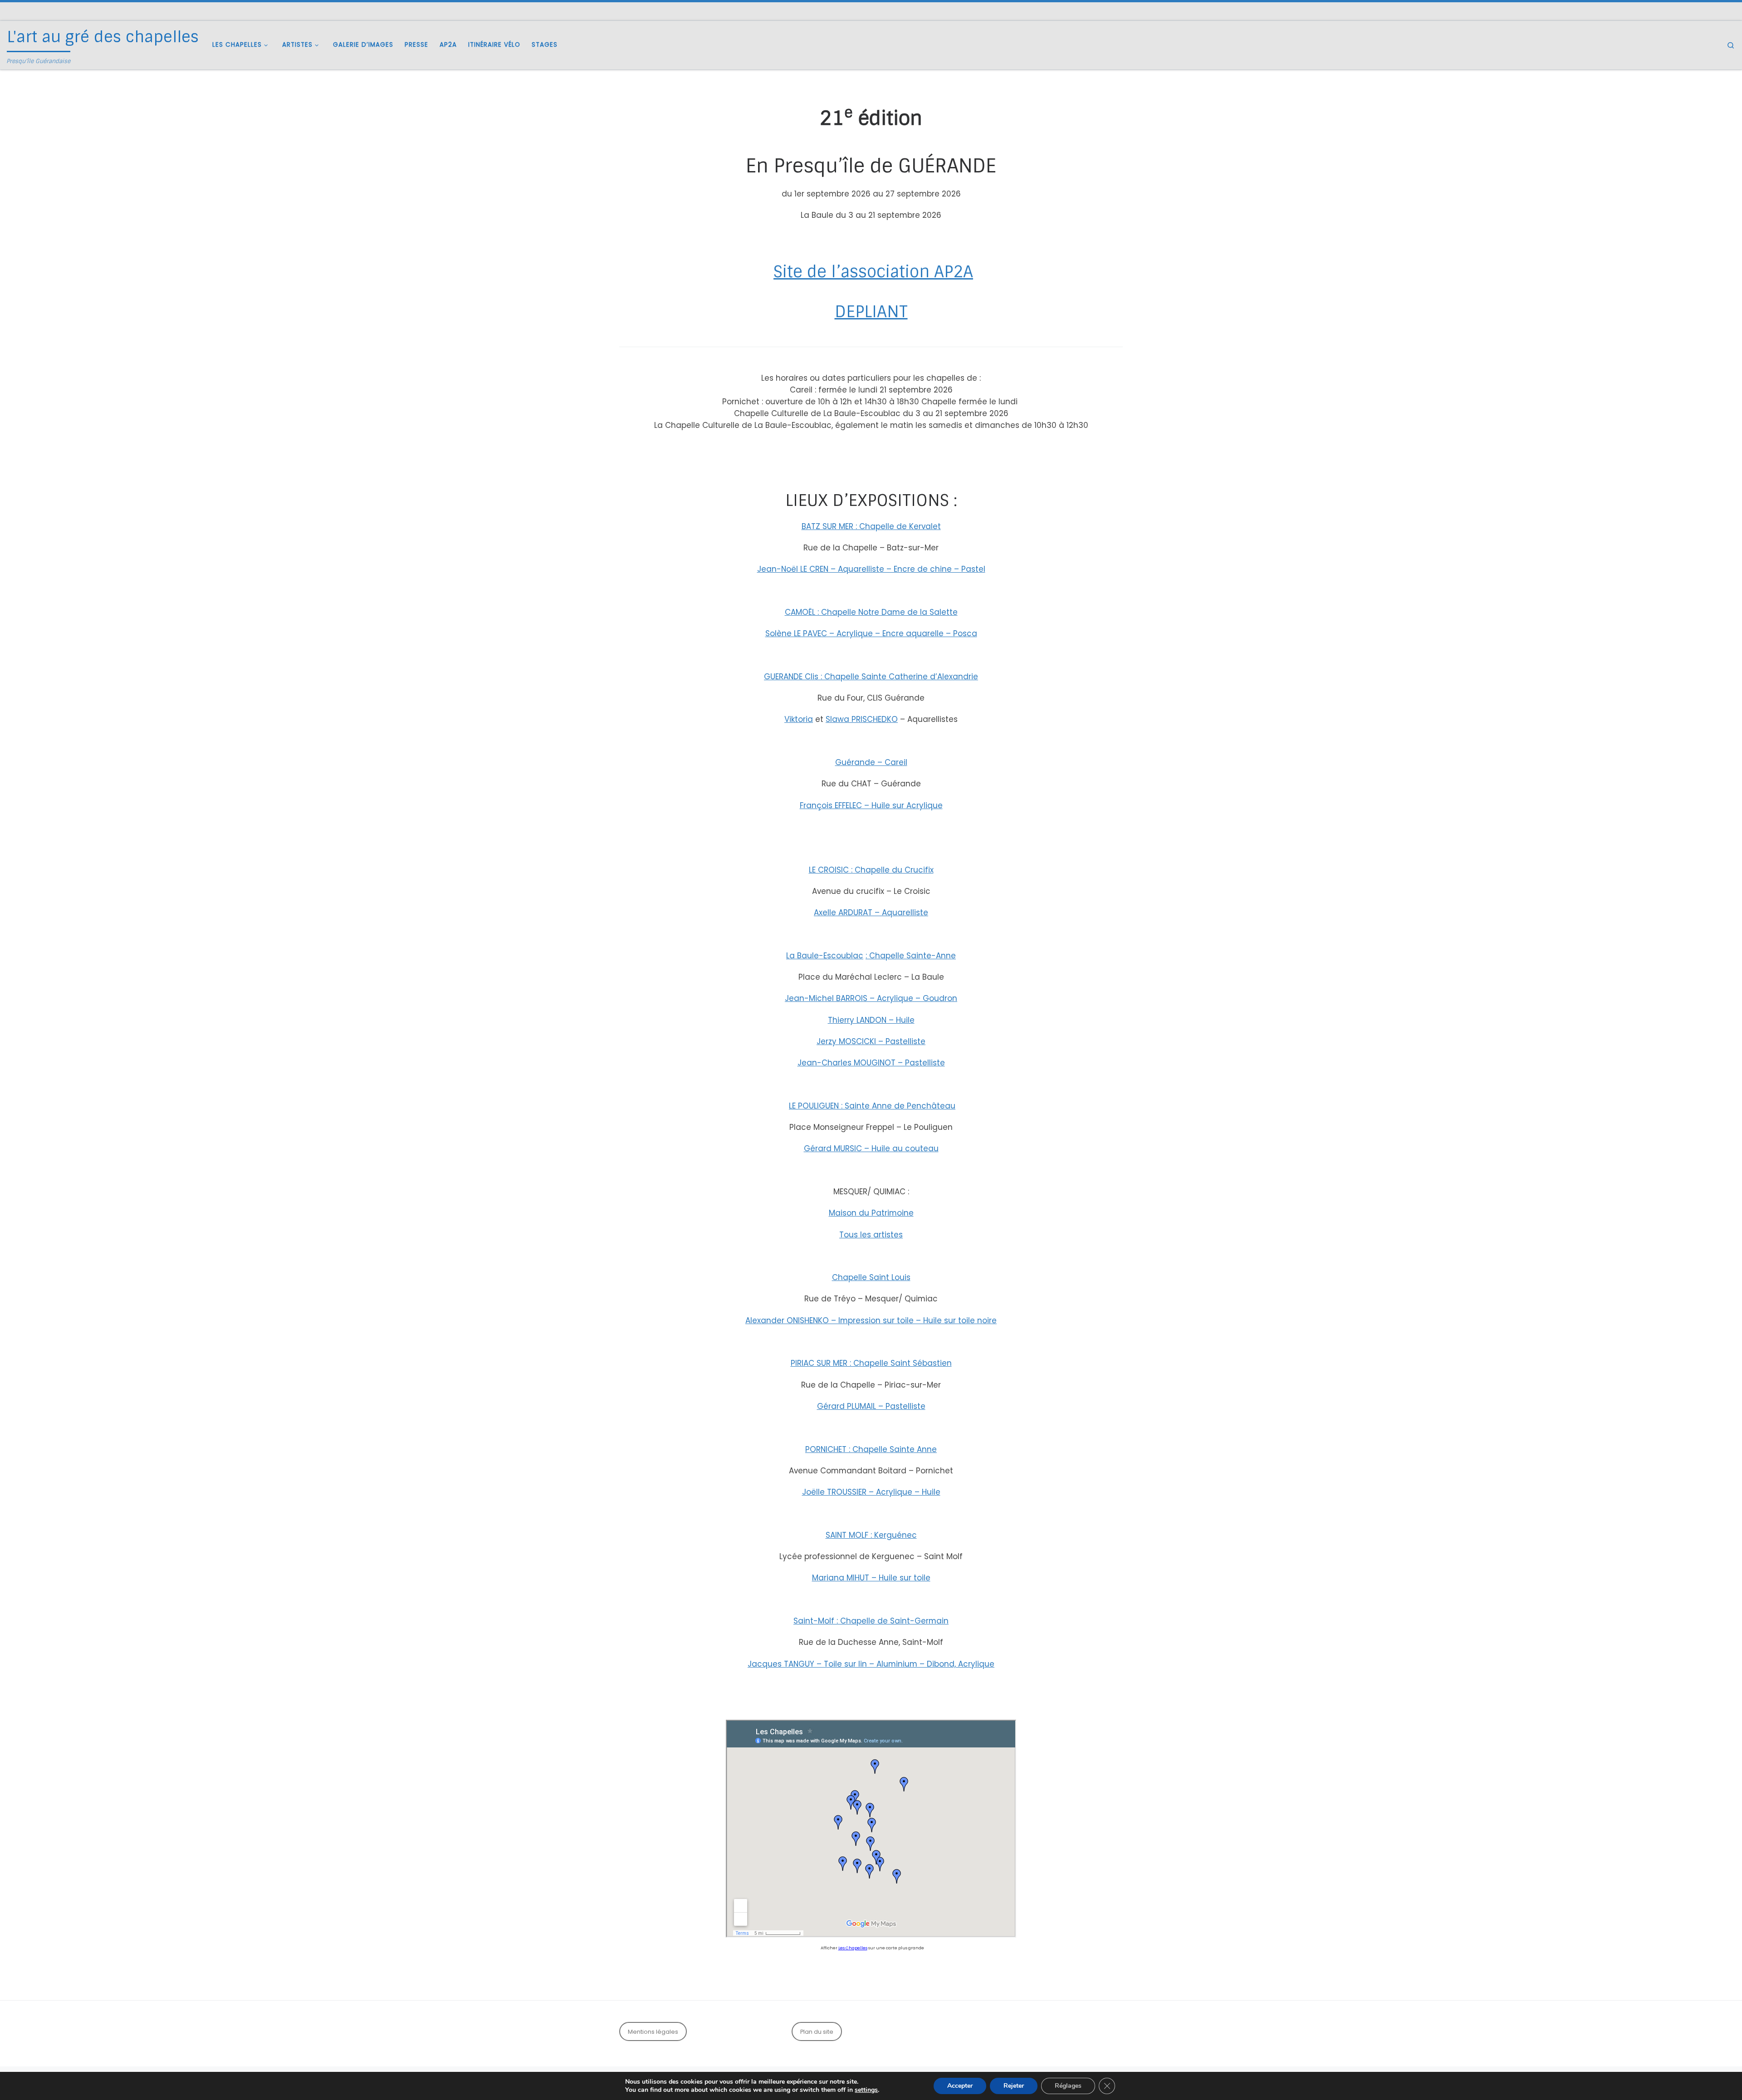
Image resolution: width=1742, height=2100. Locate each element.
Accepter (960, 2086)
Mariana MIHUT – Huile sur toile (871, 1578)
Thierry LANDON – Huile (871, 1020)
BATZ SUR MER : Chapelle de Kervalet (871, 526)
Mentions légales (653, 2032)
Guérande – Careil (871, 762)
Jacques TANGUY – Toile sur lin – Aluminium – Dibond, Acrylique (871, 1664)
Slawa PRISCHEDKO (862, 719)
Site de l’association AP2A (873, 272)
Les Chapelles (853, 1948)
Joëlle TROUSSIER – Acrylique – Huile (871, 1492)
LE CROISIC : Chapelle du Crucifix (871, 870)
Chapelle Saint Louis (871, 1277)
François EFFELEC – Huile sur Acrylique (871, 805)
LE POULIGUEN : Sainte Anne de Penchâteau (872, 1106)
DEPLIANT (871, 312)
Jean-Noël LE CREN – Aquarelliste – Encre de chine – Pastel (871, 569)
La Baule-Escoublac (825, 956)
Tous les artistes (871, 1235)
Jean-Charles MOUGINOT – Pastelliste (871, 1063)
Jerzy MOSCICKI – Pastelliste (871, 1041)
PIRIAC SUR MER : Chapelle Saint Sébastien (871, 1363)
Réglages (1068, 2086)
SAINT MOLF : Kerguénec (871, 1535)
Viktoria (799, 719)
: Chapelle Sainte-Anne (911, 956)
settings (866, 2090)
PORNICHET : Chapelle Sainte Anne (871, 1449)
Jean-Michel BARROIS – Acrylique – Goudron (871, 998)
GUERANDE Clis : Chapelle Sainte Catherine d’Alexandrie (871, 677)
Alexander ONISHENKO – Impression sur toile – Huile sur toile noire (871, 1320)
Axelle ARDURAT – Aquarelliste (871, 913)
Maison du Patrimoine (871, 1213)
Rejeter (1014, 2086)
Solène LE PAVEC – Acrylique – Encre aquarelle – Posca (871, 633)
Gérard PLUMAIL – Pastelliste (871, 1406)
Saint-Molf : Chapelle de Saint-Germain (871, 1621)
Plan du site (817, 2032)
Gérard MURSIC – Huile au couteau (871, 1148)
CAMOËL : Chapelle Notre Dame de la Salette (871, 612)
